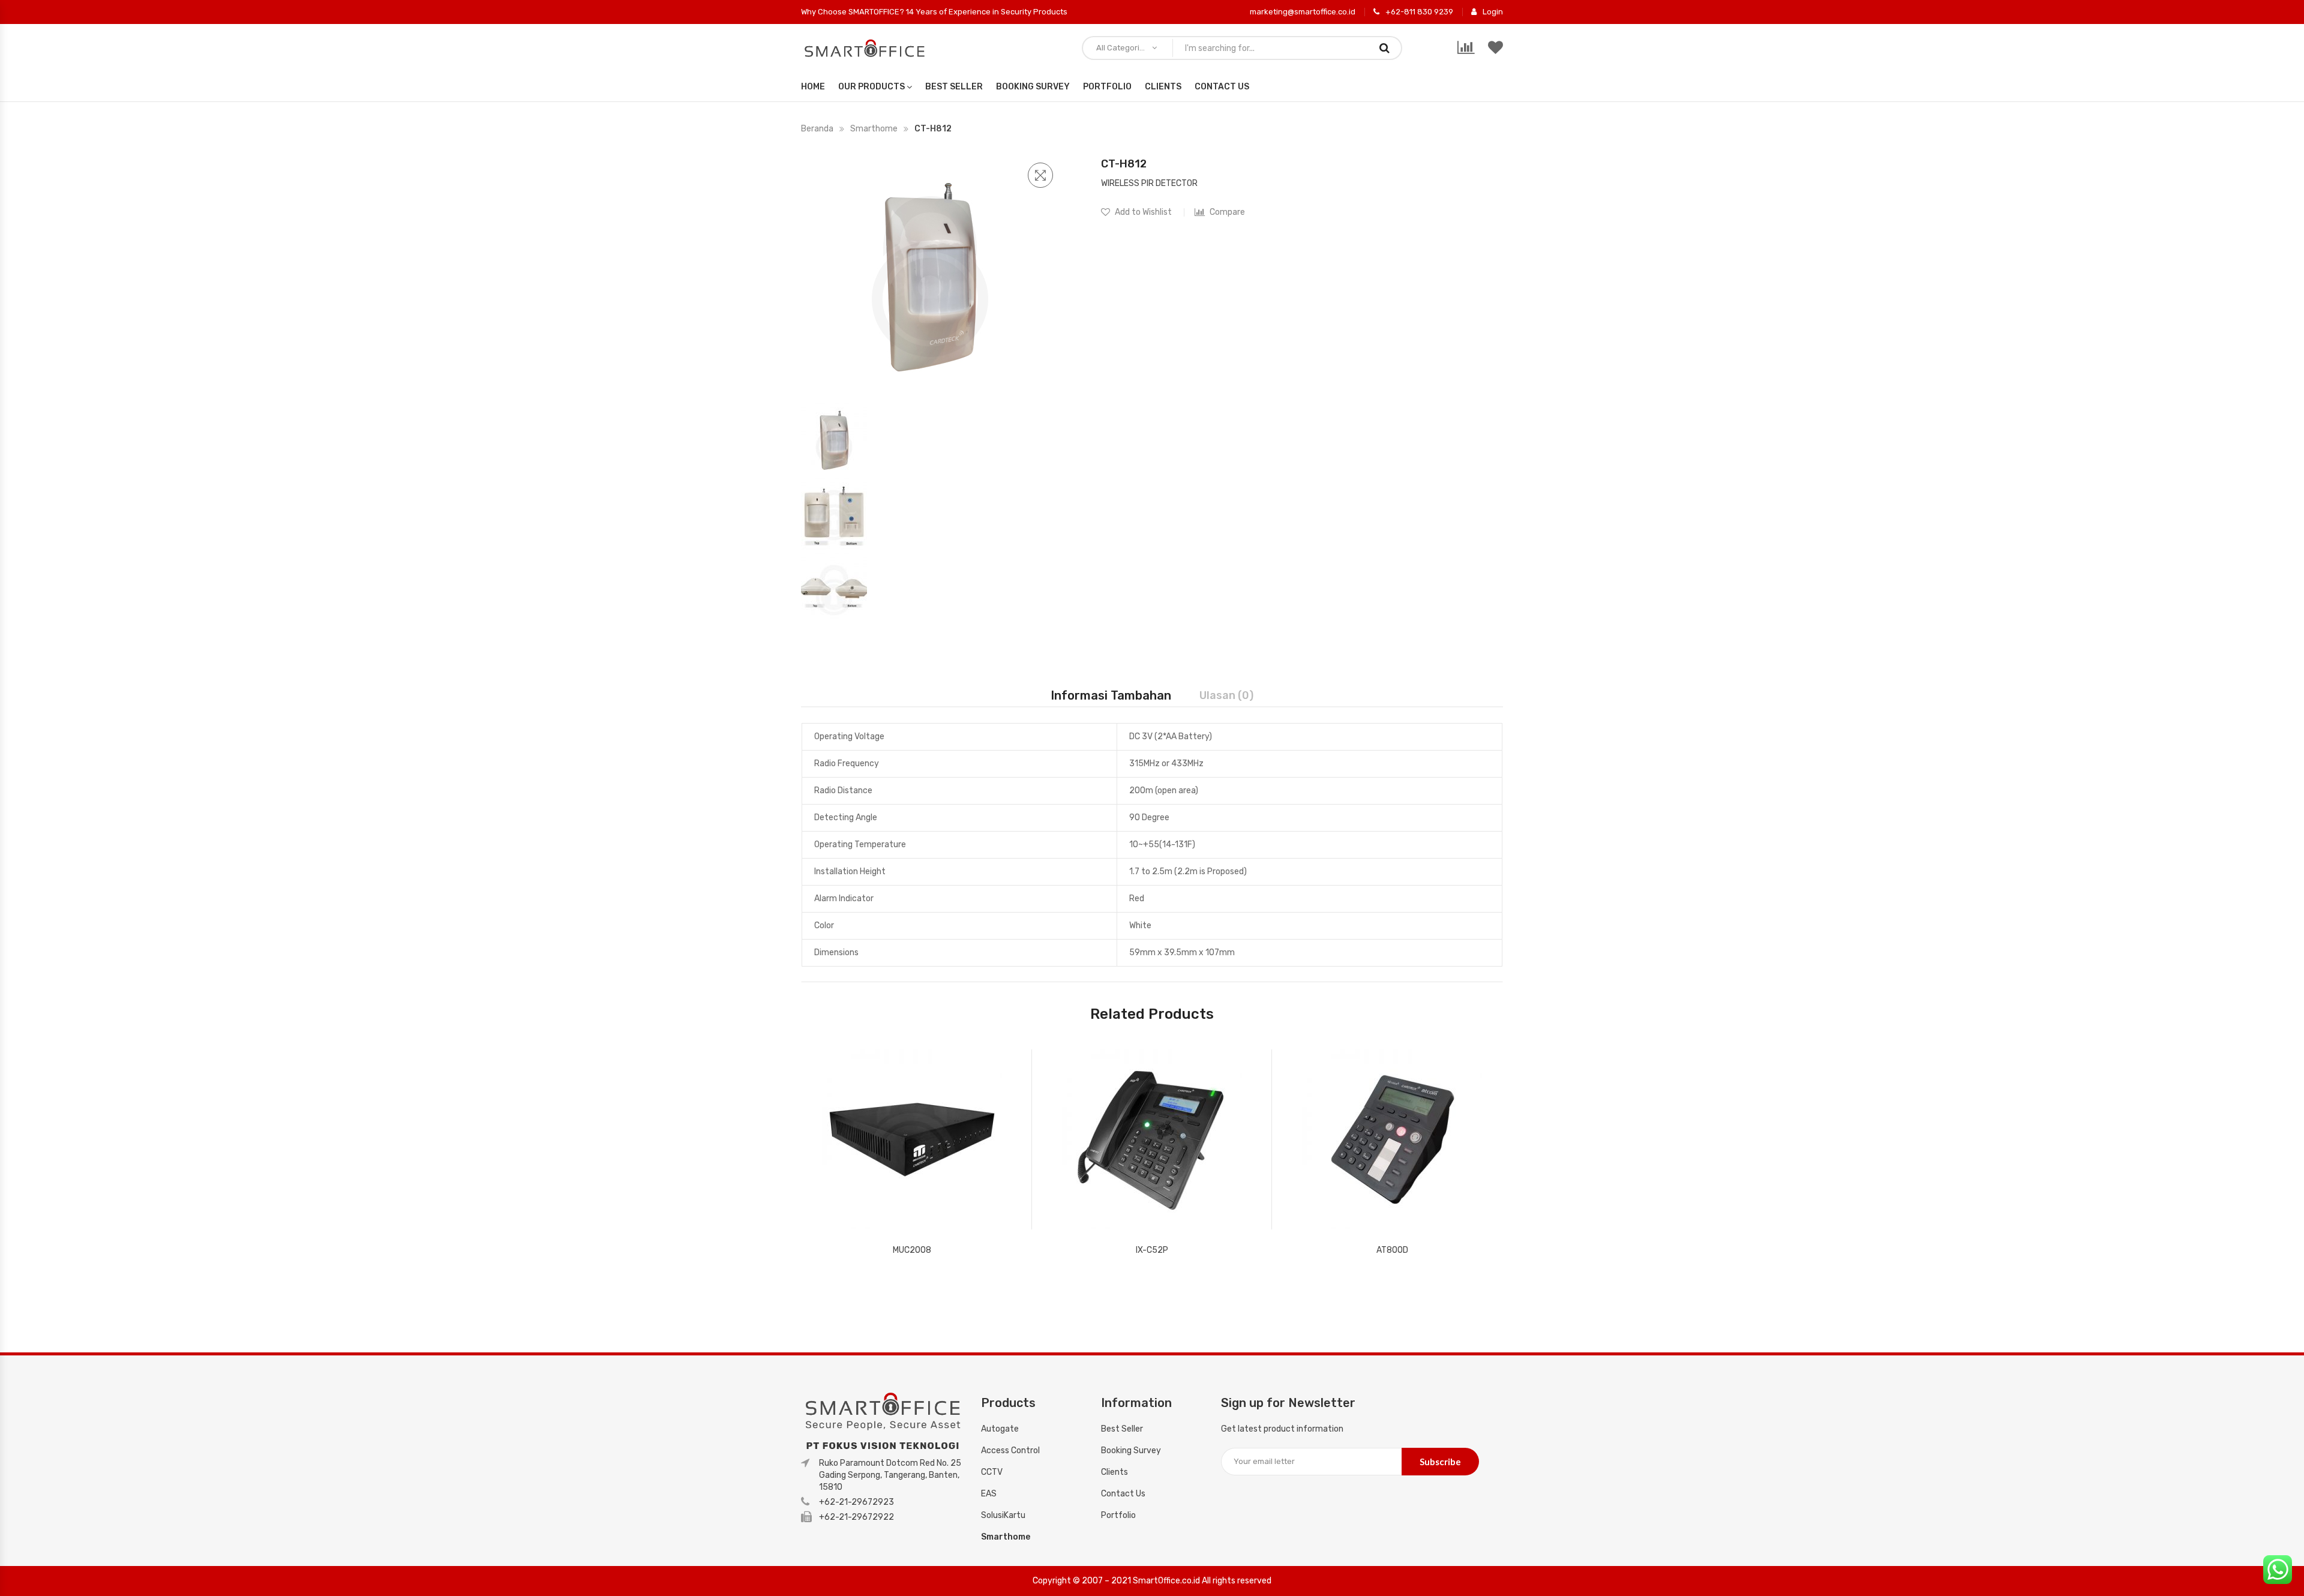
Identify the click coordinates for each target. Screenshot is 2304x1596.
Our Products (871, 87)
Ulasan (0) (1226, 695)
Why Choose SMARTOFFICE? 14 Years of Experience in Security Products (934, 12)
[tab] (1111, 695)
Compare (1227, 212)
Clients (1163, 87)
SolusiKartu (1003, 1515)
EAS (989, 1494)
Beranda (817, 129)
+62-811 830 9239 (1419, 12)
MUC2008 (912, 1250)
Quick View (1007, 1217)
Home (813, 87)
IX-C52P (1152, 1250)
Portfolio (1107, 87)
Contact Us (1222, 87)
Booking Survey (1033, 87)
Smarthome (874, 129)
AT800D (1392, 1250)
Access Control (1010, 1450)
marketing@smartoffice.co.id (1303, 12)
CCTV (992, 1472)
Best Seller (954, 87)
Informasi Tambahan (1111, 695)
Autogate (1000, 1429)
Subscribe (1440, 1462)
